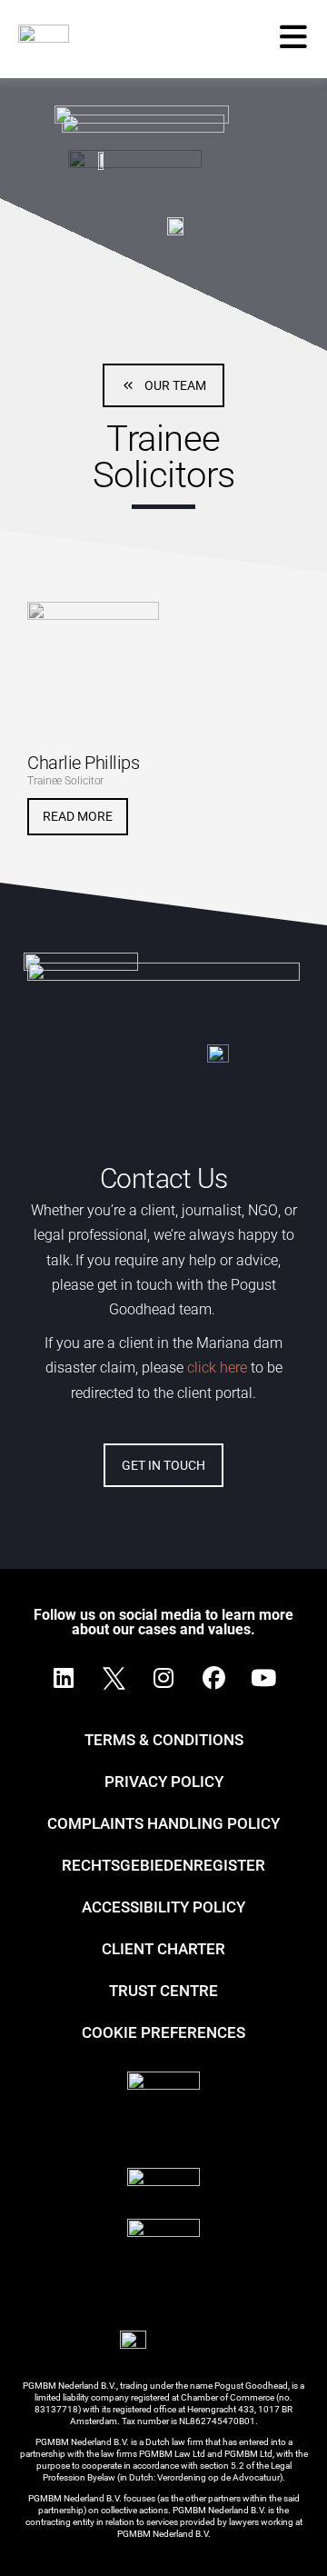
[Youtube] (263, 1678)
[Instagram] (163, 1678)
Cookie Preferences (163, 2032)
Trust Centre (163, 1991)
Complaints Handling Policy (163, 1823)
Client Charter (163, 1949)
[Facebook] (213, 1678)
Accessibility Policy (163, 1907)
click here (215, 1368)
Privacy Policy (164, 1782)
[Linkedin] (64, 1678)
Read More (78, 816)
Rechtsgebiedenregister (163, 1865)
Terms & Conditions (164, 1740)
